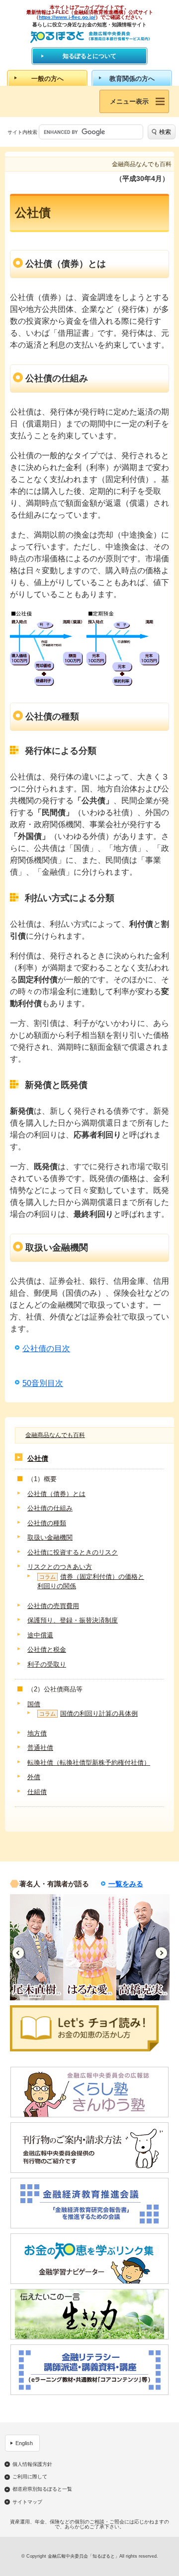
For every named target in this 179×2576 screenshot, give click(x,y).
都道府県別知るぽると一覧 (42, 2489)
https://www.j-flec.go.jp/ (67, 17)
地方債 (37, 1733)
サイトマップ (27, 2502)
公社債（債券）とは (56, 1494)
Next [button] (161, 1953)
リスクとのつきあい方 (60, 1567)
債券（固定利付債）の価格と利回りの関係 (91, 1582)
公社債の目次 (46, 1348)
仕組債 (37, 1792)
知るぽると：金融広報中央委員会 (90, 37)
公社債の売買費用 (53, 1606)
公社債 (38, 1458)
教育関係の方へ (132, 79)
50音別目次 (43, 1383)
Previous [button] (18, 1953)
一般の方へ (47, 79)
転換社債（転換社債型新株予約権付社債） (89, 1763)
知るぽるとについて (89, 56)
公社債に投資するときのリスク (73, 1552)
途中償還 (40, 1635)
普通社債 (40, 1748)
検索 (165, 132)
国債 (34, 1704)
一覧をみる (126, 1884)
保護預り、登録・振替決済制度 (73, 1620)
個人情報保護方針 (32, 2464)
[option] (37, 1947)
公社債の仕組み (50, 1508)
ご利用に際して (30, 2477)
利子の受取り (47, 1664)
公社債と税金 (47, 1649)
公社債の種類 (47, 1523)
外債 (34, 1777)
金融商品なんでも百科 (55, 1435)
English (24, 2443)
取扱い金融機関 (50, 1537)
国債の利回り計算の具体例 (89, 1713)
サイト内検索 (22, 132)
